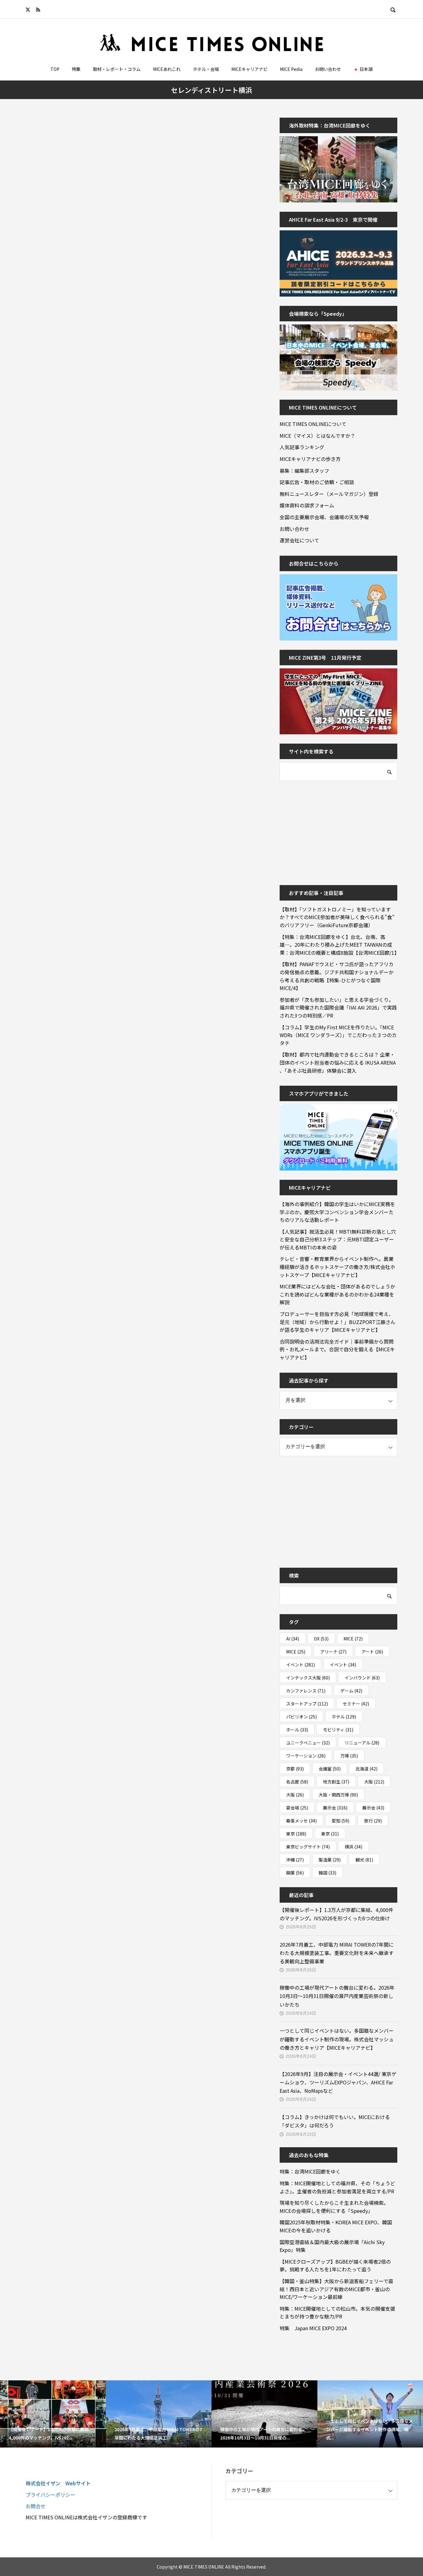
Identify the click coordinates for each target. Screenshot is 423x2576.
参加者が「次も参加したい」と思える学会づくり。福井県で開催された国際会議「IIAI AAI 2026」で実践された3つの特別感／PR (338, 1008)
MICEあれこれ (167, 69)
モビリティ (338, 1730)
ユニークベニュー (308, 1743)
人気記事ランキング (302, 447)
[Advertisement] (326, 829)
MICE (353, 1639)
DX (321, 1639)
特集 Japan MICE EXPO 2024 (313, 2328)
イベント (301, 1665)
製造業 (330, 1860)
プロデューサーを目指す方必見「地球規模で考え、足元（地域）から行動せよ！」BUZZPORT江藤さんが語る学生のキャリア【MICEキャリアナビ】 (338, 1322)
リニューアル (362, 1743)
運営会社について (299, 540)
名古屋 (297, 1782)
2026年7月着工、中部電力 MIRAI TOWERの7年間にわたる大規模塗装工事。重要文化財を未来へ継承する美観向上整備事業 (337, 1953)
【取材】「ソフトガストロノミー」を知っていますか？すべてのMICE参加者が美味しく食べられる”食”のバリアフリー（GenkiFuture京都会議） (337, 917)
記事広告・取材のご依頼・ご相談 (317, 482)
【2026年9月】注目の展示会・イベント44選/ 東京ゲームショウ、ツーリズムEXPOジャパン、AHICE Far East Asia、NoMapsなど (338, 2082)
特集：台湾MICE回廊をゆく (310, 2171)
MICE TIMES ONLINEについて (313, 424)
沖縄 (295, 1860)
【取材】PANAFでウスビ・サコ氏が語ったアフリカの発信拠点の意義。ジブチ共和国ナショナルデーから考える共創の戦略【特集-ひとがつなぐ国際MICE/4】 (337, 976)
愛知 (340, 1821)
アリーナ (333, 1652)
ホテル (344, 1717)
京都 (295, 1769)
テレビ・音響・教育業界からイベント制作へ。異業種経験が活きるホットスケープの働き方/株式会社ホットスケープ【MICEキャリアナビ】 (337, 1267)
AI (293, 1639)
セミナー (356, 1704)
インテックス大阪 (308, 1678)
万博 (349, 1756)
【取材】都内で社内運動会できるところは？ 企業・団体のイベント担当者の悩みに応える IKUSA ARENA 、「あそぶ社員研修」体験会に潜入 (338, 1062)
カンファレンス (306, 1691)
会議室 (330, 1769)
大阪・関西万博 (338, 1795)
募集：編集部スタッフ (304, 471)
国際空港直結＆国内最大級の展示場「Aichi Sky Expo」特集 (332, 2246)
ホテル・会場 (206, 69)
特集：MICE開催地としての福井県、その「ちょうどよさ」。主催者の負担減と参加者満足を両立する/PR (337, 2187)
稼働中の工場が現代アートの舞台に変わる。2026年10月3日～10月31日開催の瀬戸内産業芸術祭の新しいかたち (337, 1996)
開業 (295, 1873)
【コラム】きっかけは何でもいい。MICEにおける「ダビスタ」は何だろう (335, 2121)
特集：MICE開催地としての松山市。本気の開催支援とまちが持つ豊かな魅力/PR (337, 2313)
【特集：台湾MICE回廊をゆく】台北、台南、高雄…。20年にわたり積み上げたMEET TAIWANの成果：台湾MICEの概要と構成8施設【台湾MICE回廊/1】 (338, 945)
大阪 (374, 1782)
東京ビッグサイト (308, 1847)
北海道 (366, 1769)
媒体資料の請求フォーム (307, 505)
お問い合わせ (328, 69)
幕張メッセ (301, 1821)
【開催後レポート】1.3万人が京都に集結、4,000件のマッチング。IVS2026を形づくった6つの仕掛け (336, 1914)
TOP (55, 69)
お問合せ (36, 2506)
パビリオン (301, 1717)
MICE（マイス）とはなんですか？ (317, 436)
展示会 (335, 1808)
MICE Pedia (291, 69)
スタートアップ (307, 1704)
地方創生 (336, 1782)
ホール (297, 1730)
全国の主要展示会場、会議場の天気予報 (324, 517)
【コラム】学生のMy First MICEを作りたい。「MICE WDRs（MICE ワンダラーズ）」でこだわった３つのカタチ (338, 1035)
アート (372, 1652)
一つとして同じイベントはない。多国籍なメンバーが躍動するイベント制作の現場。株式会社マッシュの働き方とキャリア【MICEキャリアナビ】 (337, 2039)
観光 (364, 1860)
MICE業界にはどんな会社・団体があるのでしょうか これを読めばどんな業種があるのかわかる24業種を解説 (338, 1294)
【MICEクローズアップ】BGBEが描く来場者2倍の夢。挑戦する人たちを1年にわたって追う (335, 2265)
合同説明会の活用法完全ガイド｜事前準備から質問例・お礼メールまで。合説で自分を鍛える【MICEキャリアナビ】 (337, 1349)
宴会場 (297, 1808)
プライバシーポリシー (50, 2495)
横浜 (353, 1847)
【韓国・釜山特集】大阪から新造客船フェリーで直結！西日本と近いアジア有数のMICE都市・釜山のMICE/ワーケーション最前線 (336, 2289)
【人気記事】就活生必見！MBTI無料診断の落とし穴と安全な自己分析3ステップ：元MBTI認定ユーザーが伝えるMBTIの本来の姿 (338, 1239)
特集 (76, 69)
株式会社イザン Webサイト (58, 2483)
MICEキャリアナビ (249, 69)
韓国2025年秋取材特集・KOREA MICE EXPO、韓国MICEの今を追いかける (336, 2226)
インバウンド (362, 1678)
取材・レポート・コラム (117, 69)
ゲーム (351, 1691)
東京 (296, 1834)
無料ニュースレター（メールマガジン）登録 (329, 494)
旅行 (373, 1821)
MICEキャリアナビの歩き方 (310, 459)
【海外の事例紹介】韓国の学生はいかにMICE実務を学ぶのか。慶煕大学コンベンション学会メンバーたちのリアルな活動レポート (337, 1212)
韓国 (327, 1873)
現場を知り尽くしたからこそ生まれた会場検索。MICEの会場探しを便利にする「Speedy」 (334, 2207)
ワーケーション (306, 1756)
